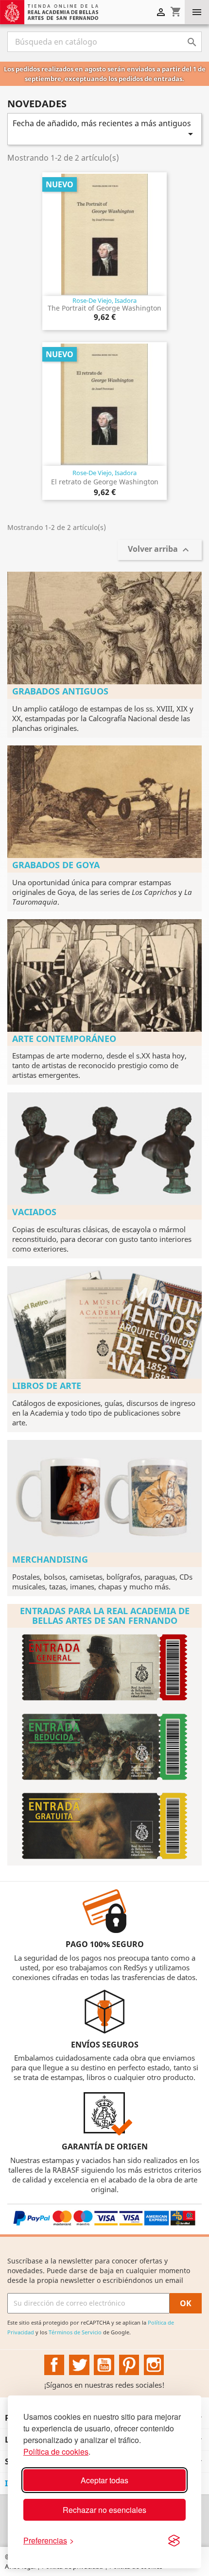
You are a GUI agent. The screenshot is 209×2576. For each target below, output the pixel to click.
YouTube (104, 2365)
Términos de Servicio (75, 2332)
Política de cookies (56, 2452)
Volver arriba (160, 550)
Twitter (79, 2365)
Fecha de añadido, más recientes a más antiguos (104, 129)
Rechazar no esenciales (104, 2510)
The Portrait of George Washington (104, 308)
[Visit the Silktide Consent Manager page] (174, 2541)
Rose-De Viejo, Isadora (104, 300)
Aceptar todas (104, 2480)
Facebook (54, 2365)
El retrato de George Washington (105, 482)
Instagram (154, 2365)
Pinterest (129, 2365)
